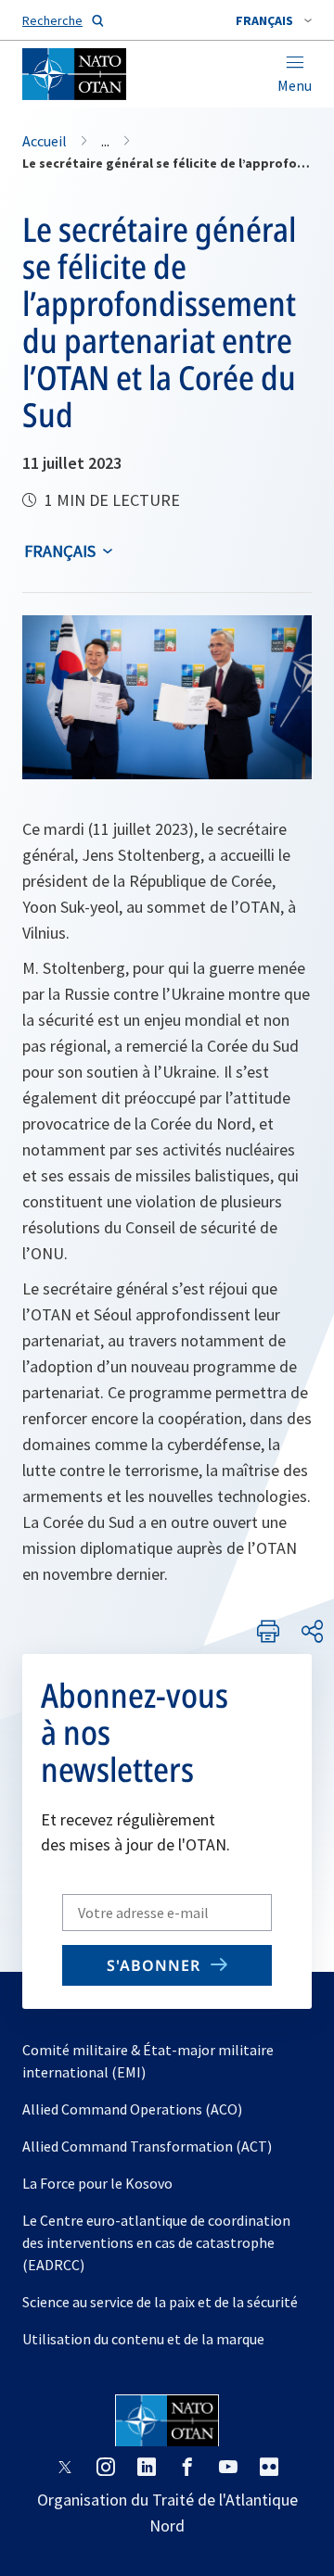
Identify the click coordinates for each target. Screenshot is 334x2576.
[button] (274, 20)
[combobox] (274, 20)
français (60, 551)
